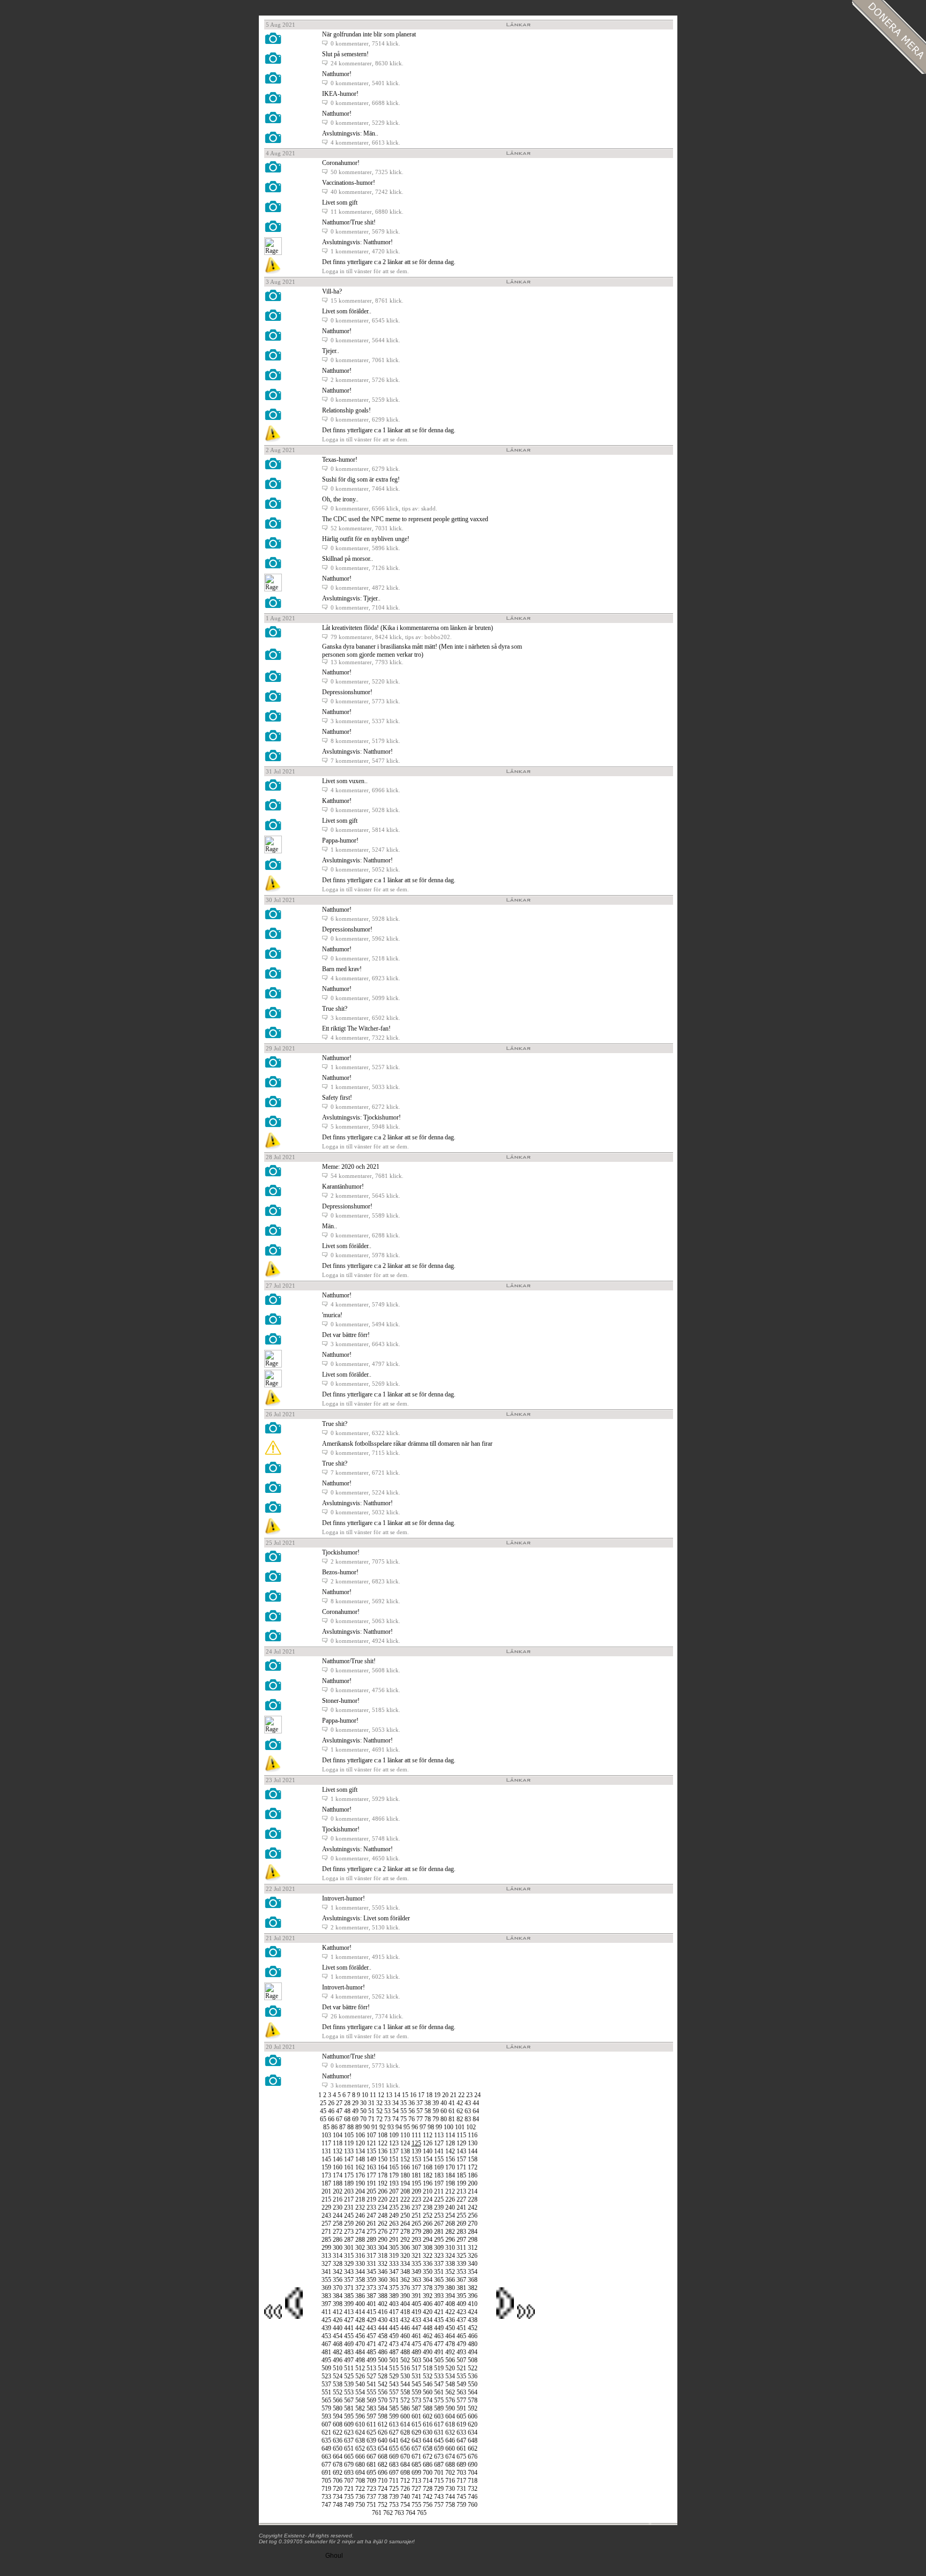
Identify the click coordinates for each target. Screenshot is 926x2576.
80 (444, 2119)
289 (371, 2240)
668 (383, 2457)
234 (383, 2207)
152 (405, 2159)
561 (439, 2392)
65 (323, 2119)
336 (428, 2264)
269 (461, 2224)
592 (473, 2408)
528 (383, 2376)
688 (450, 2465)
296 (450, 2240)
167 (416, 2167)
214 (473, 2191)
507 (461, 2360)
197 (439, 2183)
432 (405, 2320)
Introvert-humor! (343, 1898)
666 (360, 2457)
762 (388, 2513)
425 (326, 2320)
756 (428, 2505)
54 (395, 2111)
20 (445, 2095)
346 (383, 2272)
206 (383, 2191)
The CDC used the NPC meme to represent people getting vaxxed (405, 519)
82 (460, 2119)
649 (326, 2449)
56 (412, 2111)
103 (326, 2135)
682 (383, 2465)
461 (416, 2336)
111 (416, 2135)
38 (428, 2103)
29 (355, 2103)
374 (383, 2288)
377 (416, 2288)
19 (437, 2095)
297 (461, 2240)
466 (473, 2336)
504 (428, 2360)
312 (473, 2248)
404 (405, 2304)
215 (326, 2199)
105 (349, 2135)
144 (473, 2151)
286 (338, 2240)
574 (428, 2400)
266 (428, 2224)
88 (350, 2127)
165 (394, 2167)
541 (371, 2384)
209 (416, 2191)
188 (338, 2183)
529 (394, 2376)
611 (371, 2424)
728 (428, 2489)
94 (399, 2127)
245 (349, 2215)
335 (416, 2264)
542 (383, 2384)
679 (349, 2465)
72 (379, 2119)
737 (371, 2497)
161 (349, 2167)
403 (394, 2304)
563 (461, 2392)
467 (326, 2344)
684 (405, 2465)
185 (461, 2175)
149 (371, 2159)
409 (461, 2304)
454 (338, 2336)
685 (416, 2465)
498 (360, 2360)
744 (450, 2497)
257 (326, 2224)
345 (371, 2272)
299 (326, 2248)
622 (338, 2432)
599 (394, 2416)
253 (439, 2215)
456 (360, 2336)
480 (473, 2344)
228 (473, 2199)
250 (405, 2215)
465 (461, 2336)
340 (473, 2264)
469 (349, 2344)
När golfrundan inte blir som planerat (369, 34)
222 (405, 2199)
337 (439, 2264)
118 (338, 2143)
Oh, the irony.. (340, 499)
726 (405, 2489)
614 (405, 2424)
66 (331, 2119)
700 (428, 2473)
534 (450, 2376)
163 (371, 2167)
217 (349, 2199)
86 (334, 2127)
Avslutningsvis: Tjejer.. (351, 598)
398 (338, 2304)
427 (349, 2320)
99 (439, 2127)
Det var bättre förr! (346, 1335)
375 (394, 2288)
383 (326, 2296)
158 (473, 2159)
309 (439, 2248)
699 (416, 2473)
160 (338, 2167)
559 (416, 2392)
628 (405, 2432)
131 (326, 2151)
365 (439, 2280)
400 (360, 2304)
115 (461, 2135)
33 (387, 2103)
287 (349, 2240)
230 (338, 2207)
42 (460, 2103)
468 (338, 2344)
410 (473, 2304)
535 (461, 2376)
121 (371, 2143)
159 (326, 2167)
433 (416, 2320)
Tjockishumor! (341, 1552)
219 (371, 2199)
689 (461, 2465)
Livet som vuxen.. (345, 781)
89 (359, 2127)
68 (347, 2119)
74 (395, 2119)
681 (371, 2465)
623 (349, 2432)
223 (416, 2199)
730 (450, 2489)
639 (371, 2440)
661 (461, 2449)
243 (326, 2215)
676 (473, 2457)
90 (367, 2127)
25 (323, 2103)
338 (450, 2264)
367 (461, 2280)
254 (450, 2215)
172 (473, 2167)
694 (360, 2473)
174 (338, 2175)
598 (383, 2416)
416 (383, 2312)
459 (394, 2336)
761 (377, 2513)
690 (473, 2465)
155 (439, 2159)
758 (450, 2505)
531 (416, 2376)
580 (338, 2408)
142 (450, 2151)
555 (371, 2392)
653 (371, 2449)
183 (439, 2175)
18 (429, 2095)
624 (360, 2432)
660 (450, 2449)
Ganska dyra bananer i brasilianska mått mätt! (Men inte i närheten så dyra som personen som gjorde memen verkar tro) (422, 651)
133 (349, 2151)
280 (428, 2232)
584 (383, 2408)
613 (394, 2424)
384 (338, 2296)
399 (349, 2304)
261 (371, 2224)
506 (450, 2360)
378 (428, 2288)
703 (461, 2473)
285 (326, 2240)
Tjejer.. (331, 351)
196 (428, 2183)
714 (428, 2481)
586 (405, 2408)
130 (473, 2143)
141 (439, 2151)
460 (405, 2336)
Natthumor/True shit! (349, 222)
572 (405, 2400)
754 (405, 2505)
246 (360, 2215)
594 (338, 2416)
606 (473, 2416)
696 (383, 2473)
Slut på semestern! (345, 54)
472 (383, 2344)
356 (338, 2280)
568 (360, 2400)
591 (461, 2408)
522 (473, 2368)
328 (338, 2264)
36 (412, 2103)
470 (360, 2344)
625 (371, 2432)
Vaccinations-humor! (349, 183)
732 (473, 2489)
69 (355, 2119)
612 (383, 2424)
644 (428, 2440)
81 (452, 2119)
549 (461, 2384)
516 (405, 2368)
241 (461, 2207)
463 (439, 2336)
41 (452, 2103)
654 (383, 2449)
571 (394, 2400)
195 (416, 2183)
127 (439, 2143)
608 (338, 2424)
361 (394, 2280)
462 (428, 2336)
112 (428, 2135)
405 (416, 2304)
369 (326, 2288)
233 (371, 2207)
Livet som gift (340, 202)
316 (360, 2256)
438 (473, 2320)
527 (371, 2376)
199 (461, 2183)
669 (394, 2457)
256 (473, 2215)
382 (473, 2288)
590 (450, 2408)
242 (473, 2207)
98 (431, 2127)
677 (326, 2465)
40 (444, 2103)
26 (331, 2103)
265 (416, 2224)
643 (416, 2440)
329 (349, 2264)
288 (360, 2240)
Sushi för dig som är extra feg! (361, 479)
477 (439, 2344)
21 (453, 2095)
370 (338, 2288)
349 (416, 2272)
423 (461, 2312)
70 (363, 2119)
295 (439, 2240)
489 (416, 2352)
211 (439, 2191)
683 (394, 2465)
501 (394, 2360)
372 (360, 2288)
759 (461, 2505)
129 (461, 2143)
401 (371, 2304)
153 (416, 2159)
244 (338, 2215)
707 (349, 2481)
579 (326, 2408)
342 (338, 2272)
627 (394, 2432)
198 (450, 2183)
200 (473, 2183)
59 (436, 2111)
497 (349, 2360)
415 (371, 2312)
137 (394, 2151)
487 (394, 2352)
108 (383, 2135)
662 (473, 2449)
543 (394, 2384)
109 (394, 2135)
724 (383, 2489)
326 (473, 2256)
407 (439, 2304)
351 (439, 2272)
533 (439, 2376)
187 (326, 2183)
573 (416, 2400)
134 (360, 2151)
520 (450, 2368)
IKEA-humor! (340, 94)
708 (360, 2481)
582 (360, 2408)
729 (439, 2489)
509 (326, 2368)
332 (383, 2264)
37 (420, 2103)
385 (349, 2296)
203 (349, 2191)
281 (439, 2232)
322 (428, 2256)
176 (360, 2175)
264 (405, 2224)
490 (428, 2352)
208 (405, 2191)
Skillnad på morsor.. (348, 559)
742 (428, 2497)
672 (428, 2457)
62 (460, 2111)
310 (450, 2248)
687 (439, 2465)
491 (439, 2352)
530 (405, 2376)
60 (444, 2111)
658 (428, 2449)
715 (439, 2481)
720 (338, 2489)
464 (450, 2336)
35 (404, 2103)
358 (360, 2280)
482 (338, 2352)
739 (394, 2497)
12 (381, 2095)
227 (461, 2199)
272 (338, 2232)
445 (394, 2328)
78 (428, 2119)
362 (405, 2280)
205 (371, 2191)
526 (360, 2376)
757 (439, 2505)
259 (349, 2224)
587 (416, 2408)
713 (416, 2481)
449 (439, 2328)
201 (326, 2191)
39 (436, 2103)
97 (423, 2127)
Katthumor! (337, 801)
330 (360, 2264)
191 (371, 2183)
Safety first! (337, 1098)
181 (416, 2175)
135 (371, 2151)
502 (405, 2360)
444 (383, 2328)
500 (383, 2360)
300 (338, 2248)
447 (416, 2328)
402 (383, 2304)
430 (383, 2320)
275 (371, 2232)
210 (428, 2191)
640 (383, 2440)
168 (428, 2167)
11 (373, 2095)
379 (439, 2288)
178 (383, 2175)
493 (461, 2352)
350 (428, 2272)
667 (371, 2457)
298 (473, 2240)
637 (349, 2440)
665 (349, 2457)
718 (473, 2481)
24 (477, 2095)
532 (428, 2376)
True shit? (335, 1009)
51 (371, 2111)
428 (360, 2320)
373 (371, 2288)
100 (449, 2127)
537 (326, 2384)
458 (383, 2336)
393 (439, 2296)
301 (349, 2248)
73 (387, 2119)
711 (394, 2481)
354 (473, 2272)
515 (394, 2368)
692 (338, 2473)
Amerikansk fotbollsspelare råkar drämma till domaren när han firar (407, 1444)
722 (360, 2489)
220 (383, 2199)
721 (349, 2489)
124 (405, 2143)
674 (450, 2457)
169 (439, 2167)
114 (450, 2135)
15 (405, 2095)
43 (468, 2103)
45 (323, 2111)
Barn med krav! (342, 969)
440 (338, 2328)
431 (394, 2320)
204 (360, 2191)
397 (326, 2304)
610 (360, 2424)
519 (439, 2368)
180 (405, 2175)
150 (383, 2159)
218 (360, 2199)
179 (394, 2175)
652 (360, 2449)
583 (371, 2408)
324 (450, 2256)
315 (349, 2256)
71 (371, 2119)
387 (371, 2296)
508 (473, 2360)
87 (342, 2127)
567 (349, 2400)
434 (428, 2320)
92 (383, 2127)
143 (461, 2151)
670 (405, 2457)
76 (412, 2119)
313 (326, 2256)
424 (473, 2312)
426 (338, 2320)
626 (383, 2432)
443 (371, 2328)
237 (416, 2207)
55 (404, 2111)
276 (383, 2232)
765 (422, 2513)
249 (394, 2215)
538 (338, 2384)
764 (410, 2513)
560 (428, 2392)
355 (326, 2280)
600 (405, 2416)
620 (473, 2424)
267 (439, 2224)
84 (476, 2119)
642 (405, 2440)
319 (394, 2256)
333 (394, 2264)
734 (338, 2497)
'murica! (332, 1315)
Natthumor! (337, 74)
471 (371, 2344)
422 (450, 2312)
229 (326, 2207)
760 (473, 2505)
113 (439, 2135)
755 (416, 2505)
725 (394, 2489)
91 (375, 2127)
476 (428, 2344)
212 (450, 2191)
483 (349, 2352)
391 (416, 2296)
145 (326, 2159)
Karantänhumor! (343, 1186)
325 (461, 2256)
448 (428, 2328)
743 (439, 2497)
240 (450, 2207)
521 (461, 2368)
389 (394, 2296)
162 (360, 2167)
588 (428, 2408)
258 (338, 2224)
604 (450, 2416)
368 (473, 2280)
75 (404, 2119)
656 (405, 2449)
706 (338, 2481)
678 (338, 2465)
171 (461, 2167)
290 (383, 2240)
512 (360, 2368)
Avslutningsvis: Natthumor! (357, 242)
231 (349, 2207)
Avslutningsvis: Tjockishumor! (361, 1117)
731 (461, 2489)
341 (326, 2272)
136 (383, 2151)
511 (349, 2368)
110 (405, 2135)
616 (428, 2424)
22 (461, 2095)
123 (394, 2143)
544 (405, 2384)
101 (460, 2127)
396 (473, 2296)
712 (405, 2481)
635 (326, 2440)
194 (405, 2183)
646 (450, 2440)
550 (473, 2384)
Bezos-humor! (340, 1572)
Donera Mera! (889, 37)
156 (450, 2159)
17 (421, 2095)
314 (338, 2256)
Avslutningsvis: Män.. (350, 133)
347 (394, 2272)
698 (405, 2473)
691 (326, 2473)
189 (349, 2183)
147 (349, 2159)
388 (383, 2296)
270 (473, 2224)
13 (389, 2095)
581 (349, 2408)
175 (349, 2175)
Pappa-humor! (340, 840)
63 (468, 2111)
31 (371, 2103)
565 (326, 2400)
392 (428, 2296)
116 (473, 2135)
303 (371, 2248)
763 (399, 2513)
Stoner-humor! (341, 1701)
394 (450, 2296)
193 (394, 2183)
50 (363, 2111)
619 (461, 2424)
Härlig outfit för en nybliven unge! (366, 539)
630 (428, 2432)
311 (461, 2248)
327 (326, 2264)
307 (416, 2248)
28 (347, 2103)
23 (469, 2095)
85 (326, 2127)
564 (473, 2392)
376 (405, 2288)
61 (452, 2111)
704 (473, 2473)
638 (360, 2440)
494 (473, 2352)
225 (439, 2199)
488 (405, 2352)
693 (349, 2473)
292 (405, 2240)
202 (338, 2191)
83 (468, 2119)
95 (407, 2127)
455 (349, 2336)
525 (349, 2376)
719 (326, 2489)
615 (416, 2424)
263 (394, 2224)
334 (405, 2264)
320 (405, 2256)
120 (360, 2143)
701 (439, 2473)
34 (395, 2103)
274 (360, 2232)
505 (439, 2360)
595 (349, 2416)
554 (360, 2392)
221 (394, 2199)
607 (326, 2424)
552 (338, 2392)
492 (450, 2352)
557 (394, 2392)
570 (383, 2400)
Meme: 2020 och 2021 (351, 1167)
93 (391, 2127)
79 (436, 2119)
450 (450, 2328)
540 (360, 2384)
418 (405, 2312)
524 (338, 2376)
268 (450, 2224)
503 (416, 2360)
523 (326, 2376)
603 (439, 2416)
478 (450, 2344)
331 (371, 2264)
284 (473, 2232)
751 (371, 2505)
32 (379, 2103)
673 (439, 2457)
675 (461, 2457)
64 (476, 2111)
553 (349, 2392)
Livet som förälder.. (347, 311)
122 (383, 2143)
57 (420, 2111)
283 (461, 2232)
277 (394, 2232)
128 (450, 2143)
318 (383, 2256)
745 (461, 2497)
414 (360, 2312)
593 (326, 2416)
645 (439, 2440)
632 (450, 2432)
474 (405, 2344)
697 (394, 2473)
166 (405, 2167)
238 (428, 2207)
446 (405, 2328)
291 (394, 2240)
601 (416, 2416)
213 (461, 2191)
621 (326, 2432)
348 (405, 2272)
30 (363, 2103)
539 (349, 2384)
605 (461, 2416)
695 (371, 2473)
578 (473, 2400)
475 (416, 2344)
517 (416, 2368)
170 (450, 2167)
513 (371, 2368)
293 (416, 2240)
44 (476, 2103)
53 (387, 2111)
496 (338, 2360)
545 (416, 2384)
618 (450, 2424)
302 (360, 2248)
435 (439, 2320)
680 (360, 2465)
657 (416, 2449)
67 (339, 2119)
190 (360, 2183)
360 (383, 2280)
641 (394, 2440)
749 (349, 2505)
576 (450, 2400)
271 (326, 2232)
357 (349, 2280)
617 (439, 2424)
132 (338, 2151)
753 (394, 2505)
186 (473, 2175)
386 (360, 2296)
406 (428, 2304)
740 (405, 2497)
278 (405, 2232)
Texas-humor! (340, 460)
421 (439, 2312)
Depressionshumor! (347, 692)
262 (383, 2224)
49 (355, 2111)
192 (383, 2183)
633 (461, 2432)
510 (338, 2368)
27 (339, 2103)
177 (371, 2175)
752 (383, 2505)
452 (473, 2328)
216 (338, 2199)
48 (347, 2111)
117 (326, 2143)
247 (371, 2215)
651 (349, 2449)
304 (383, 2248)
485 (371, 2352)
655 (394, 2449)
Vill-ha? (332, 291)
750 (360, 2505)
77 (420, 2119)
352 (450, 2272)
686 (428, 2465)
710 (383, 2481)
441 (349, 2328)
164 (383, 2167)
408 (450, 2304)
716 (450, 2481)
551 (326, 2392)
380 (450, 2288)
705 (326, 2481)
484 (360, 2352)
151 (394, 2159)
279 (416, 2232)
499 (371, 2360)
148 (360, 2159)
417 (394, 2312)
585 (394, 2408)
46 (331, 2111)
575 (439, 2400)
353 (461, 2272)
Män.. (330, 1226)
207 (394, 2191)
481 (326, 2352)
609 (349, 2424)
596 (360, 2416)
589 (439, 2408)
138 (405, 2151)
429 (371, 2320)
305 (394, 2248)
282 (450, 2232)
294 (428, 2240)
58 (428, 2111)
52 (379, 2111)
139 (416, 2151)
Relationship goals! (346, 410)
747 (326, 2505)
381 (461, 2288)
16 (413, 2095)
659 (439, 2449)
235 (394, 2207)
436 (450, 2320)
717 (461, 2481)
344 (360, 2272)
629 (416, 2432)
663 (326, 2457)
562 (450, 2392)
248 (383, 2215)
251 (416, 2215)
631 (439, 2432)
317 (371, 2256)
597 (371, 2416)
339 (461, 2264)
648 (473, 2440)
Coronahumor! (341, 163)
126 (428, 2143)
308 (428, 2248)
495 (326, 2360)
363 (416, 2280)
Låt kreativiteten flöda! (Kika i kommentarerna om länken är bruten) (408, 628)
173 (326, 2175)
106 (360, 2135)
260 (360, 2224)
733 (326, 2497)
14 (397, 2095)
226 (450, 2199)
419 (416, 2312)
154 (428, 2159)
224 (428, 2199)
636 (338, 2440)
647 (461, 2440)
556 (383, 2392)
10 (365, 2095)
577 (461, 2400)
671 (416, 2457)
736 (360, 2497)
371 (349, 2288)
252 (428, 2215)
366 (450, 2280)
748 (338, 2505)
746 (473, 2497)
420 (428, 2312)
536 (473, 2376)
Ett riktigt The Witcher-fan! (356, 1028)
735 (349, 2497)
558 (405, 2392)
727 (416, 2489)
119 (349, 2143)
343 (349, 2272)
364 (428, 2280)
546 (428, 2384)
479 (461, 2344)
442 (360, 2328)
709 (371, 2481)
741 (416, 2497)
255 (461, 2215)
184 (450, 2175)
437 (461, 2320)
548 (450, 2384)
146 (338, 2159)
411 (326, 2312)
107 (371, 2135)
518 (428, 2368)
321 (416, 2256)
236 (405, 2207)
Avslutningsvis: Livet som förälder (366, 1918)
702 (450, 2473)
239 (439, 2207)
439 (326, 2328)
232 (360, 2207)
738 (383, 2497)
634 (473, 2432)
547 (439, 2384)
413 (349, 2312)
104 (338, 2135)
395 (461, 2296)
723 (371, 2489)
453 (326, 2336)
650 (338, 2449)
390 (405, 2296)
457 (371, 2336)
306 (405, 2248)
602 (428, 2416)
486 (383, 2352)
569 (371, 2400)
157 (461, 2159)
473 (394, 2344)
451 (461, 2328)
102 (471, 2127)
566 (338, 2400)
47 (339, 2111)
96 (415, 2127)
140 (428, 2151)
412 (338, 2312)
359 (371, 2280)
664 (338, 2457)
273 (349, 2232)
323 (439, 2256)
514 (383, 2368)
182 (428, 2175)
